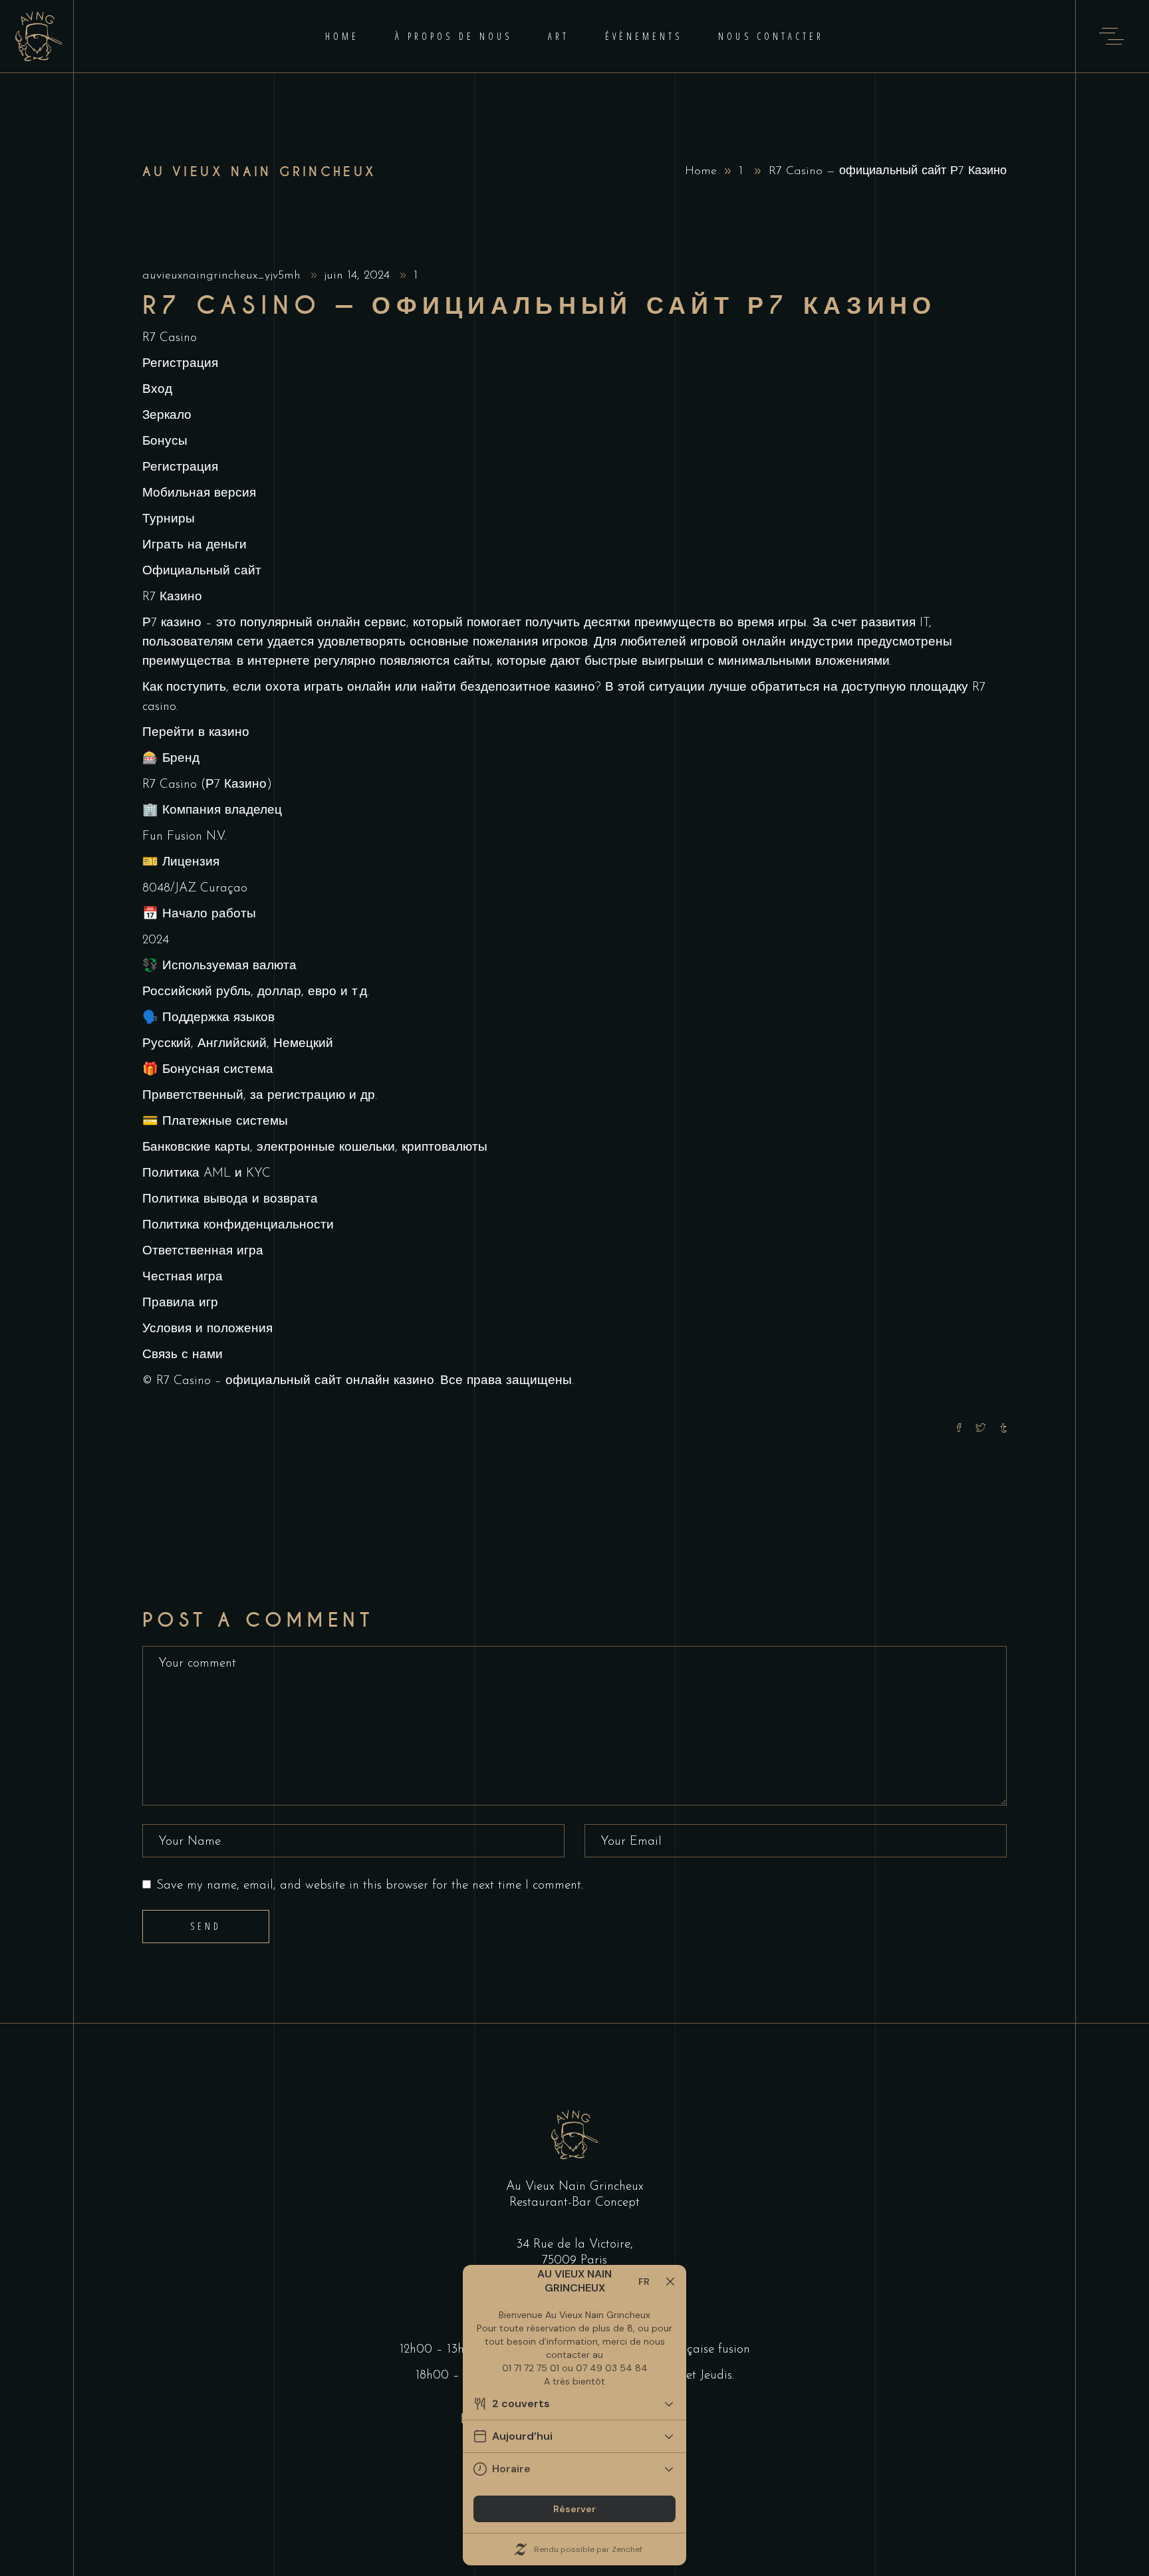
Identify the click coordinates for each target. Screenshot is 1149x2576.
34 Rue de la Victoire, (574, 2245)
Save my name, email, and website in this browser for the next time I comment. (370, 1886)
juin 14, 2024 (359, 276)
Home (701, 172)
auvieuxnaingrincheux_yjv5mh (223, 276)
